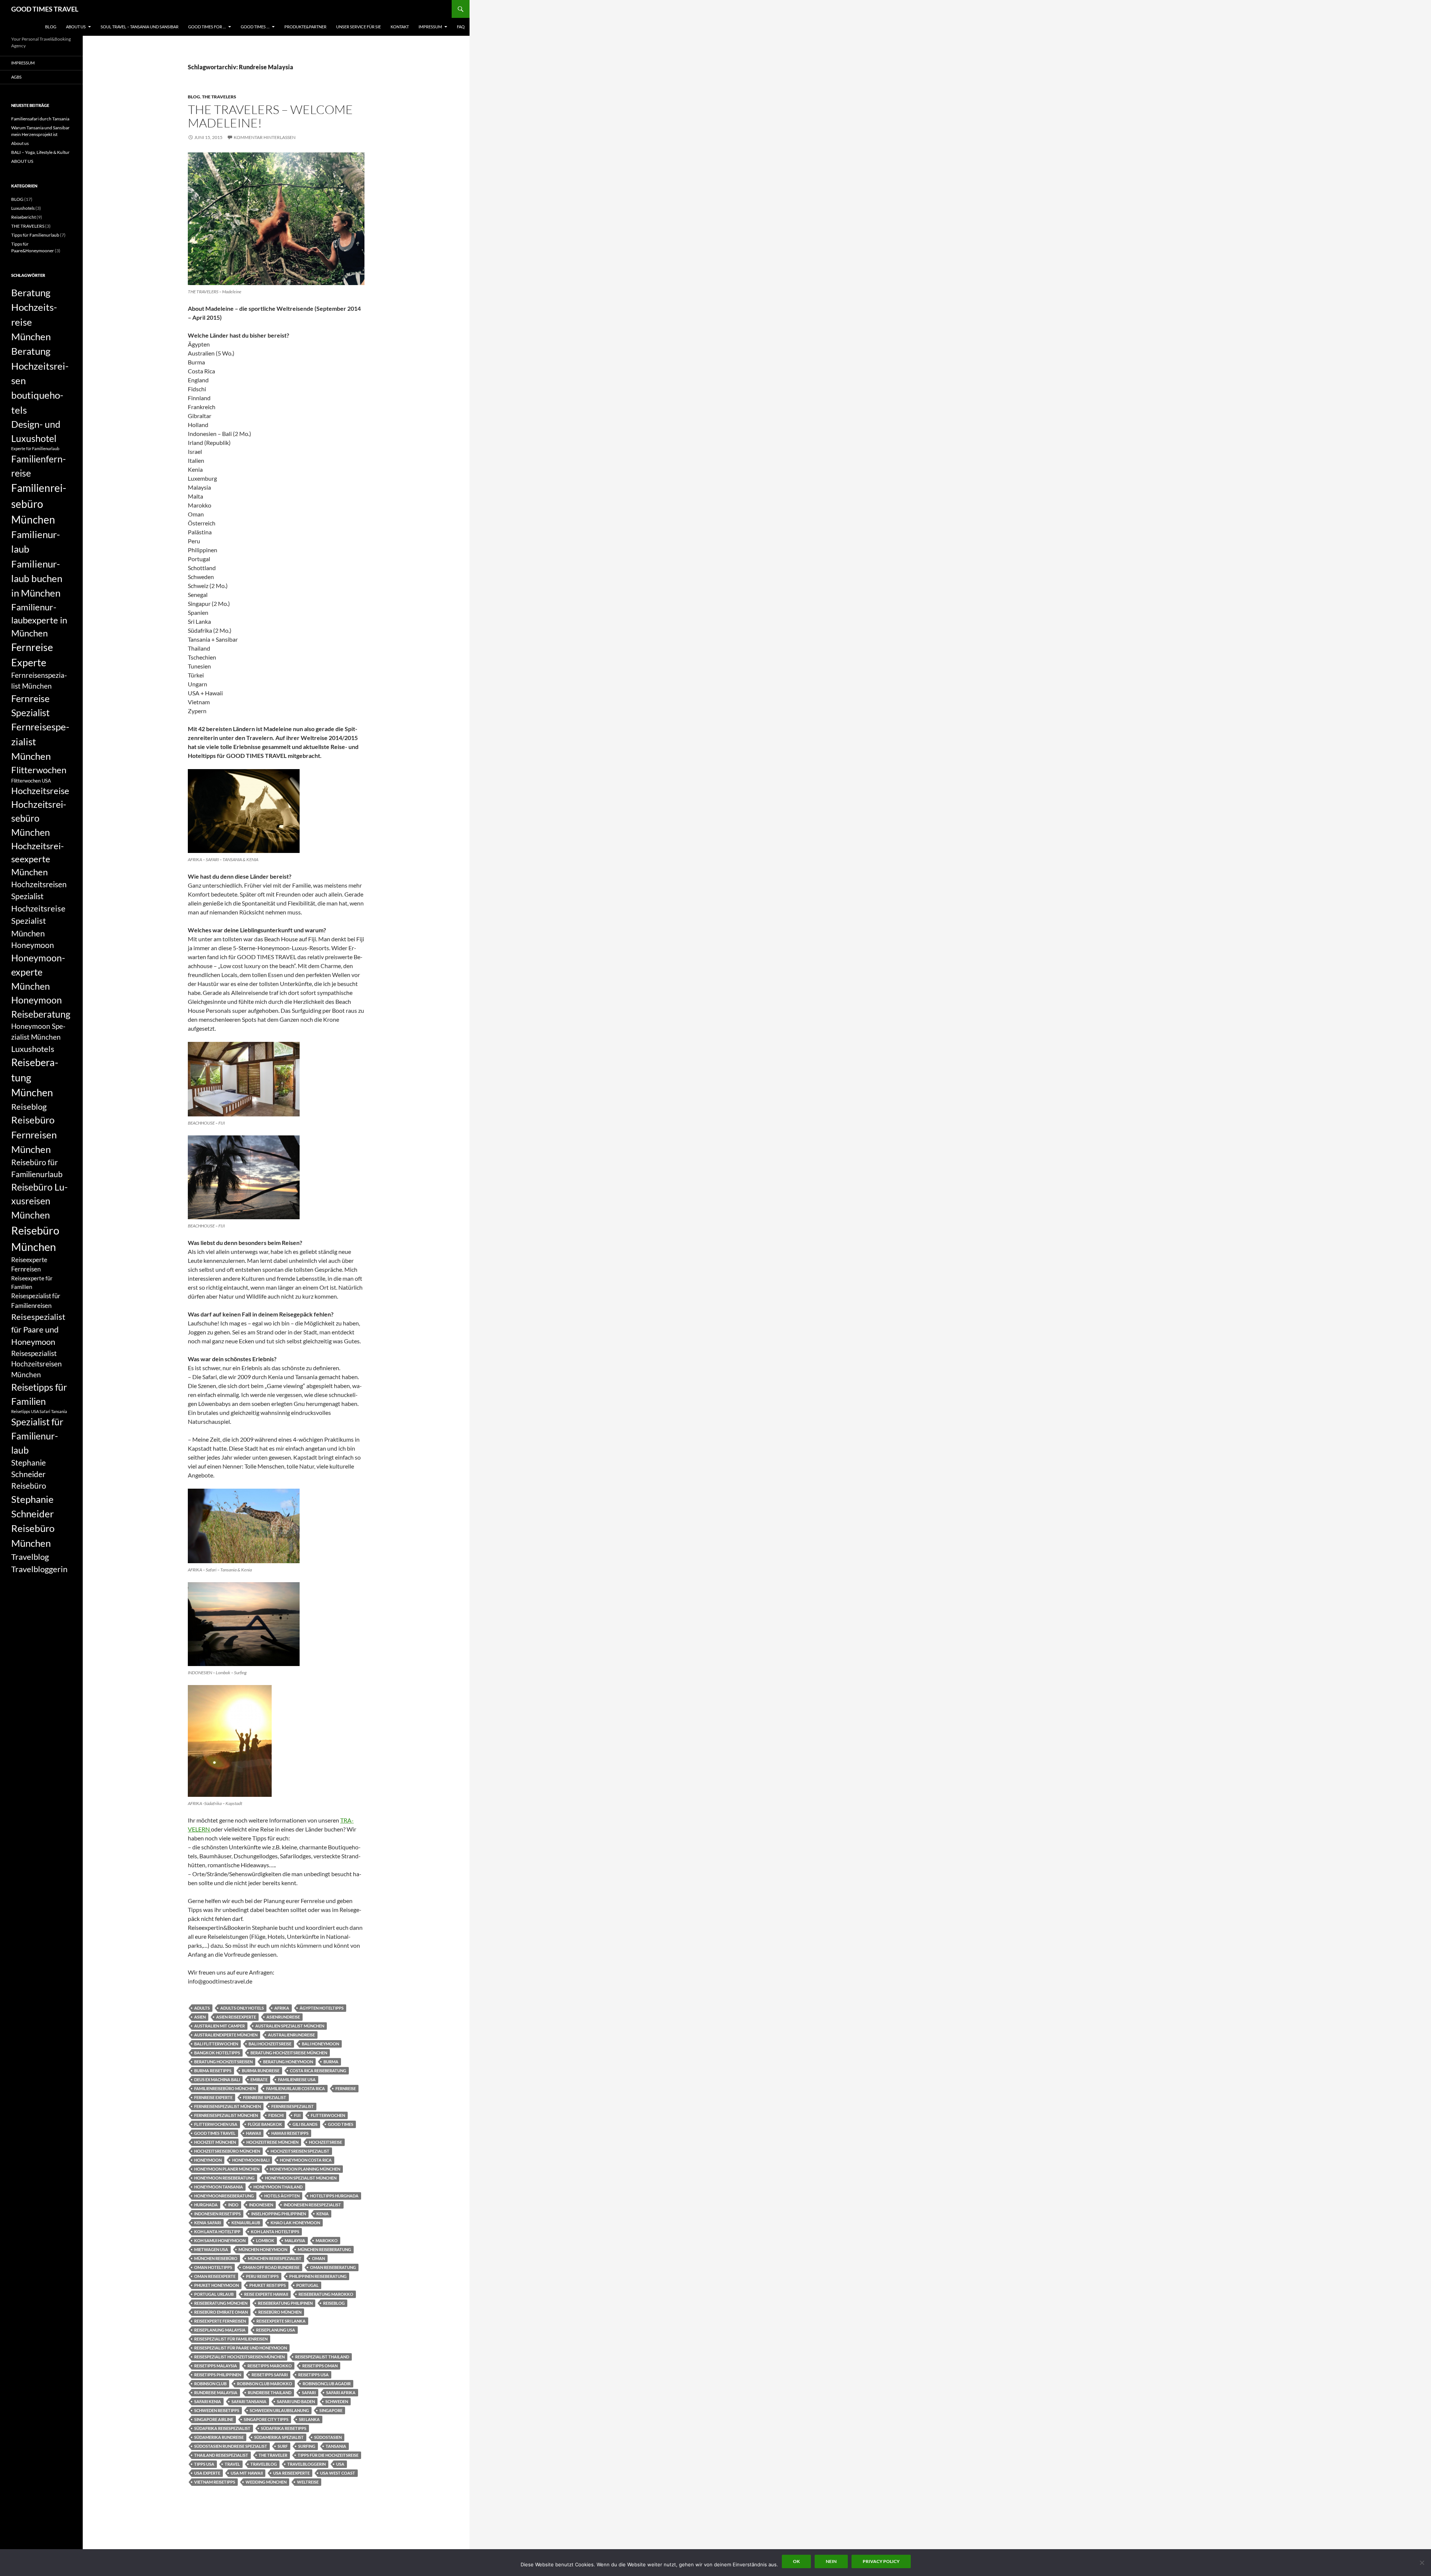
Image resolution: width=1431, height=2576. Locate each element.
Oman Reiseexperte (215, 2276)
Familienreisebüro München (225, 2088)
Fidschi (276, 2115)
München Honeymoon (263, 2249)
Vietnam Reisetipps (215, 2482)
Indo (233, 2205)
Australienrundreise (291, 2035)
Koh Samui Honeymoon (220, 2240)
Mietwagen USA (211, 2249)
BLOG (51, 27)
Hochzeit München (215, 2142)
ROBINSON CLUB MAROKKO (265, 2384)
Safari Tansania (249, 2401)
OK (796, 2561)
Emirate (259, 2079)
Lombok (265, 2240)
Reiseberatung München (221, 2303)
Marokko (327, 2240)
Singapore (331, 2410)
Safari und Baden (296, 2401)
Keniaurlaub (246, 2223)
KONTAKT (400, 27)
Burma (331, 2062)
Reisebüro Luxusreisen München (40, 1201)
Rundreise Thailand (270, 2392)
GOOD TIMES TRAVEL (45, 9)
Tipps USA (204, 2464)
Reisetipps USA (313, 2375)
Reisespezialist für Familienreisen (231, 2339)
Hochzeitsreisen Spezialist (300, 2151)
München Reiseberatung (324, 2249)
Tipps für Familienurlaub (35, 235)
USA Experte (207, 2473)
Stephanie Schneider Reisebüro (29, 1474)
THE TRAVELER (273, 2455)
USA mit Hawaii (247, 2473)
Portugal (307, 2285)
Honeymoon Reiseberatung (224, 2178)
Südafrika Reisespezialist (222, 2428)
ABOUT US (76, 27)
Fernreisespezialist (293, 2106)
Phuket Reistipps (268, 2285)
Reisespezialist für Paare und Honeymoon (241, 2348)
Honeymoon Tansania (219, 2187)
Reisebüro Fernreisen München (34, 1134)
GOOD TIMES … (255, 27)
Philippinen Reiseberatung (318, 2276)
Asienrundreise (283, 2017)
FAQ (461, 27)
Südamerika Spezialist (279, 2437)
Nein (831, 2561)
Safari (309, 2392)
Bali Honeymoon (320, 2044)
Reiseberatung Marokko (326, 2294)
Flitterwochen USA (216, 2124)
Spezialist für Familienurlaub (37, 1436)
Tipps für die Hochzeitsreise (328, 2455)
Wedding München (266, 2482)
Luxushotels (23, 208)
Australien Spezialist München (290, 2026)
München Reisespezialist (275, 2258)
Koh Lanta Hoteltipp (217, 2232)
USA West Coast (338, 2473)
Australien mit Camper (219, 2026)
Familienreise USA (297, 2079)
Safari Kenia (208, 2401)
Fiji (297, 2115)
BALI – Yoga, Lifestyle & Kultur (40, 152)
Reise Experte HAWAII (266, 2294)
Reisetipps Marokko (270, 2366)
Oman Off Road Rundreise (271, 2267)
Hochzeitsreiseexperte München (37, 859)
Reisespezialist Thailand (322, 2357)
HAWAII (253, 2133)
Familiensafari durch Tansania (40, 119)
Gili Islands (305, 2124)
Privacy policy (881, 2561)
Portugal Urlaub (214, 2294)
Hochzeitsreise (326, 2142)
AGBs (16, 77)
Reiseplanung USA (276, 2330)
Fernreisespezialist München (226, 2115)
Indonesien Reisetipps (217, 2214)
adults (202, 2008)
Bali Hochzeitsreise (270, 2044)
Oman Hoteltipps (213, 2267)
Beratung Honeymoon (288, 2062)
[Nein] (1422, 2563)
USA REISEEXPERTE (291, 2473)
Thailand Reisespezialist (221, 2455)
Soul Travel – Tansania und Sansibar (140, 27)
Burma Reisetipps (213, 2071)
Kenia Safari (208, 2223)
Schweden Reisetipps (217, 2410)
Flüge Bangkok (265, 2124)
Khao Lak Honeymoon (295, 2223)
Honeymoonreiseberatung (224, 2196)
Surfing (307, 2446)
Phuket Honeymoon (217, 2285)
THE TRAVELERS (219, 97)
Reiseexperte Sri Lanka (281, 2321)
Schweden (337, 2401)
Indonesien (261, 2205)
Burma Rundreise (261, 2071)
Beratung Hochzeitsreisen (223, 2062)
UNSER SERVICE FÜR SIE (358, 27)
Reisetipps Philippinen (218, 2375)
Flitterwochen (328, 2115)
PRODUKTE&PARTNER (305, 27)
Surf (283, 2446)
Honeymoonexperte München (38, 972)
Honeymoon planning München (305, 2169)
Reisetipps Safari (270, 2375)
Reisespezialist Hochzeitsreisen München (239, 2357)
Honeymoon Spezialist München (301, 2178)
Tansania (336, 2446)
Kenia (323, 2214)
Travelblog (264, 2464)
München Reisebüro (216, 2258)
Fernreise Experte (213, 2097)
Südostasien (328, 2437)
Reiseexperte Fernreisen (220, 2321)
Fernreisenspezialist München (228, 2106)
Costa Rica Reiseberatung (318, 2071)
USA (340, 2464)
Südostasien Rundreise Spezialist (231, 2446)
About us (20, 143)
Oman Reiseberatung (333, 2267)
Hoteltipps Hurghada (334, 2196)
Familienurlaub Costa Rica (296, 2088)
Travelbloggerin (307, 2464)
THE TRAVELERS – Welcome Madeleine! (270, 116)
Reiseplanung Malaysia (220, 2330)
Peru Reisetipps (262, 2276)
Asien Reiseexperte (236, 2017)
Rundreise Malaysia (216, 2392)
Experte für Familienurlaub (35, 448)
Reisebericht (23, 217)
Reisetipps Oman (320, 2366)
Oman (318, 2258)
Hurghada (206, 2205)
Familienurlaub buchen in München (37, 579)
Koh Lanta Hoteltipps (275, 2232)
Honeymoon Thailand (278, 2187)
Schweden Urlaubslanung (279, 2410)
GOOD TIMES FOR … (207, 27)
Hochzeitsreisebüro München (227, 2151)
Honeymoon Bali (251, 2160)
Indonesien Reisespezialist (312, 2205)
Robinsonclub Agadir (327, 2384)
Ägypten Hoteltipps (322, 2008)
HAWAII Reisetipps (290, 2133)
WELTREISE (308, 2482)
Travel (232, 2464)
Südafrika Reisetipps (284, 2428)
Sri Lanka (309, 2419)
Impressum (430, 27)
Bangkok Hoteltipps (217, 2053)
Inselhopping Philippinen (279, 2214)
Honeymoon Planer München (227, 2169)
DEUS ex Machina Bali (217, 2079)
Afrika (282, 2008)
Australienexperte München (226, 2035)
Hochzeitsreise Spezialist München (38, 921)
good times (341, 2124)
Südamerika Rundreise (219, 2437)
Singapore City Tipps (266, 2419)
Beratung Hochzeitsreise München (289, 2053)
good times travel (215, 2133)
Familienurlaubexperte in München (39, 620)
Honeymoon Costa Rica (306, 2160)
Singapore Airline (214, 2419)
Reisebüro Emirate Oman (221, 2312)
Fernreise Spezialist (265, 2097)
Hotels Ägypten (282, 2196)
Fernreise (346, 2088)
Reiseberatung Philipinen (285, 2303)
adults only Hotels (242, 2008)
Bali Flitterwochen (216, 2044)
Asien (200, 2017)
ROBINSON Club (210, 2384)
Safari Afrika (341, 2392)
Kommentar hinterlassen (265, 137)
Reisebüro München (280, 2312)
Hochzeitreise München (272, 2142)
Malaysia (295, 2240)
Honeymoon (208, 2160)
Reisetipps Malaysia (216, 2366)
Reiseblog (334, 2303)
